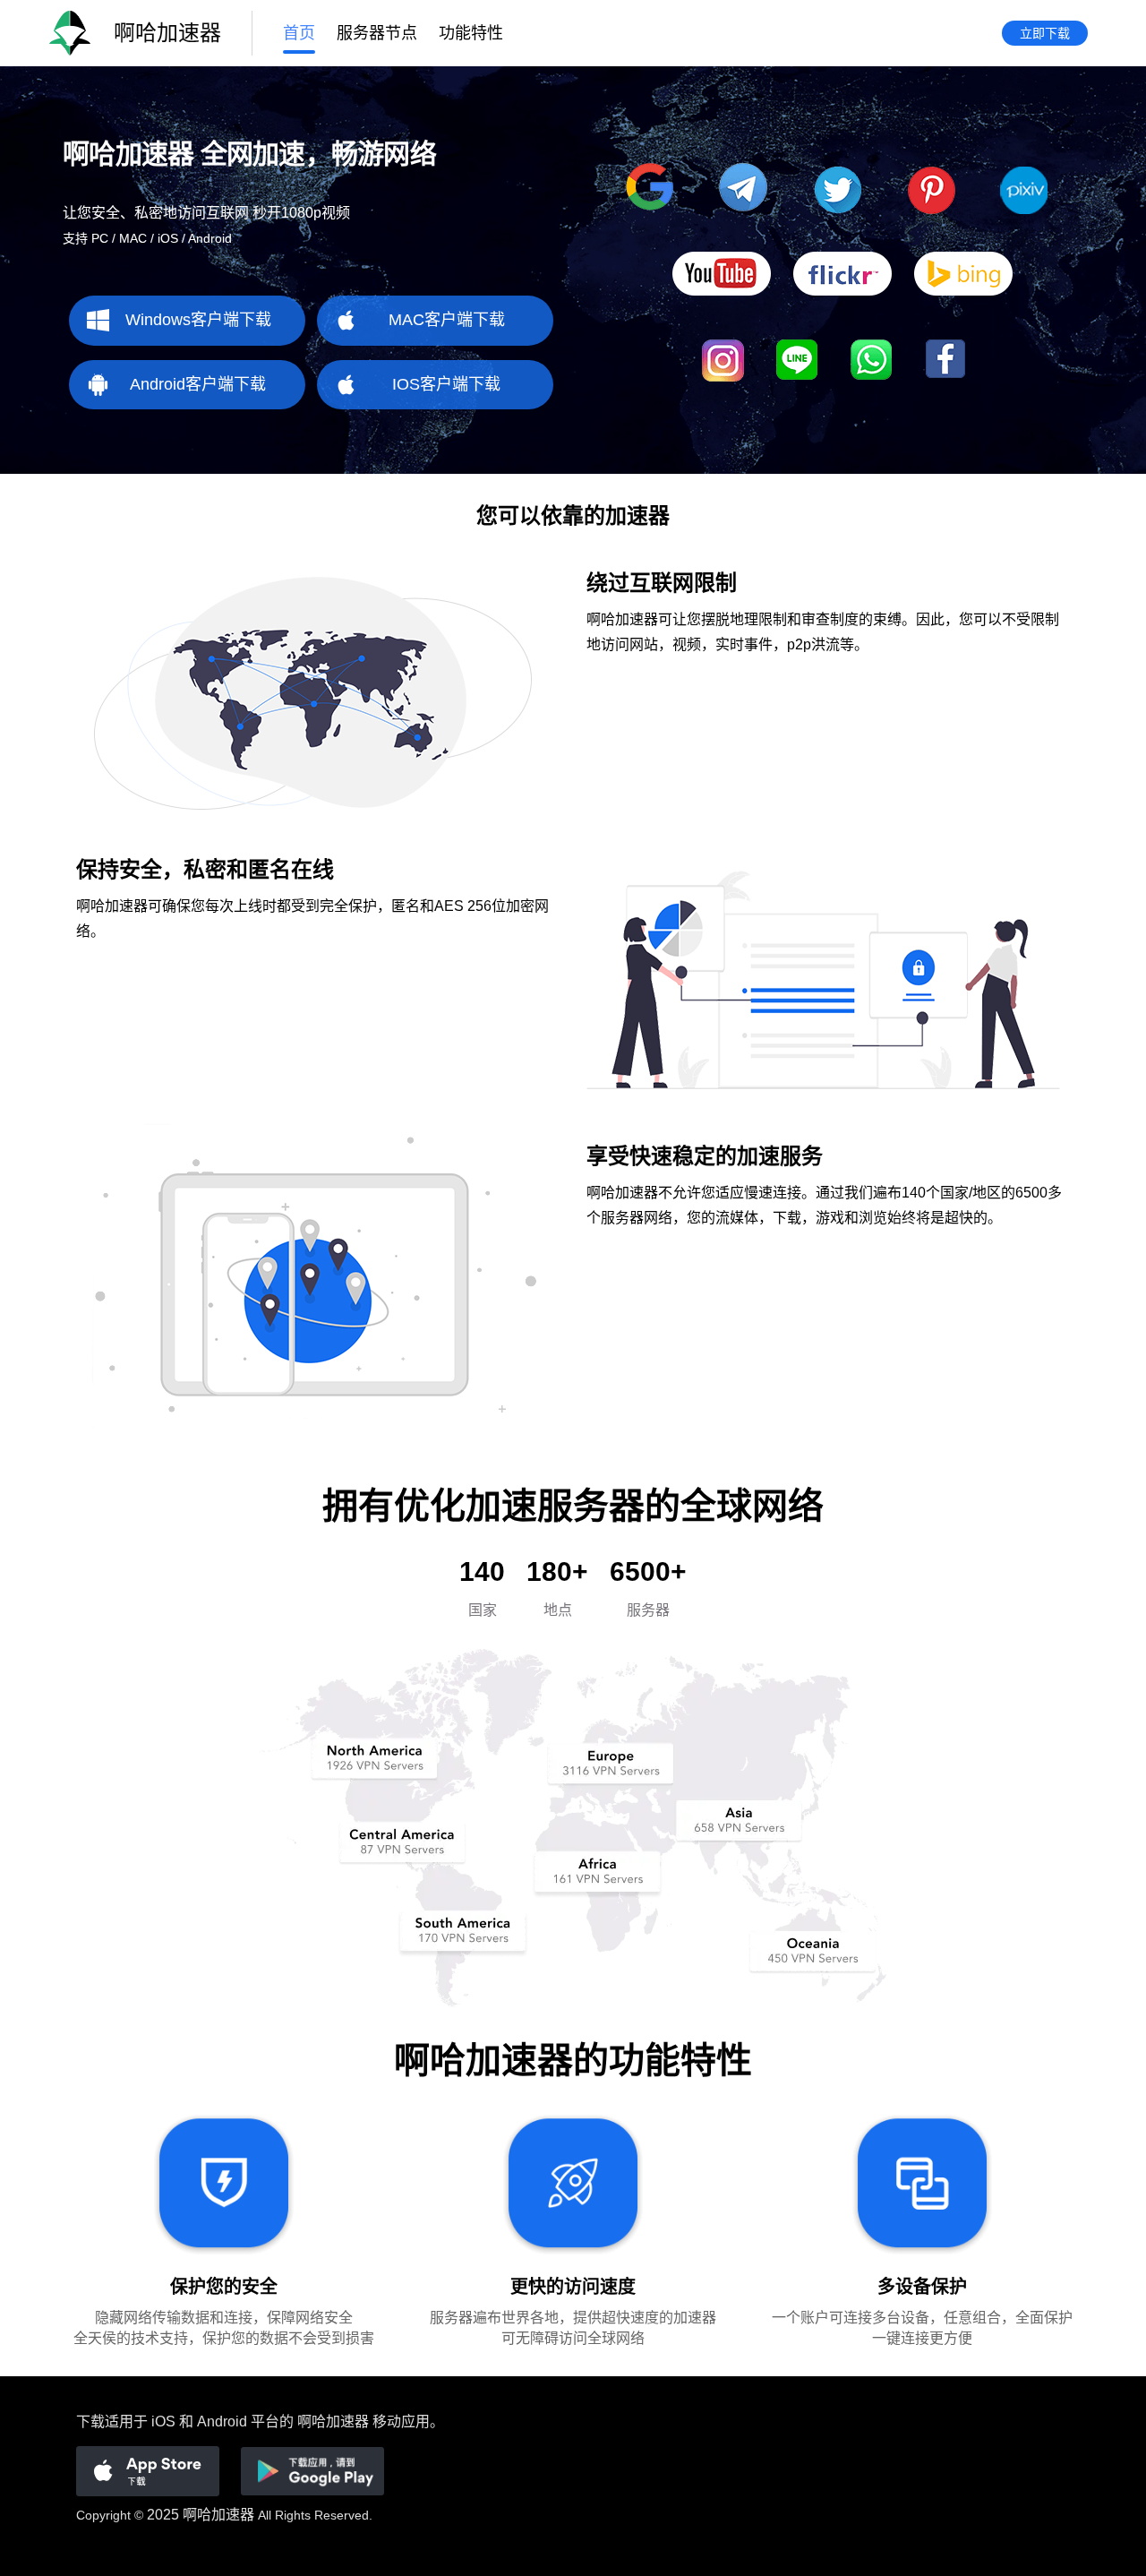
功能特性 (471, 33)
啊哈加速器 (218, 2515)
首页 (299, 33)
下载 (90, 2421)
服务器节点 (377, 33)
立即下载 (1045, 33)
